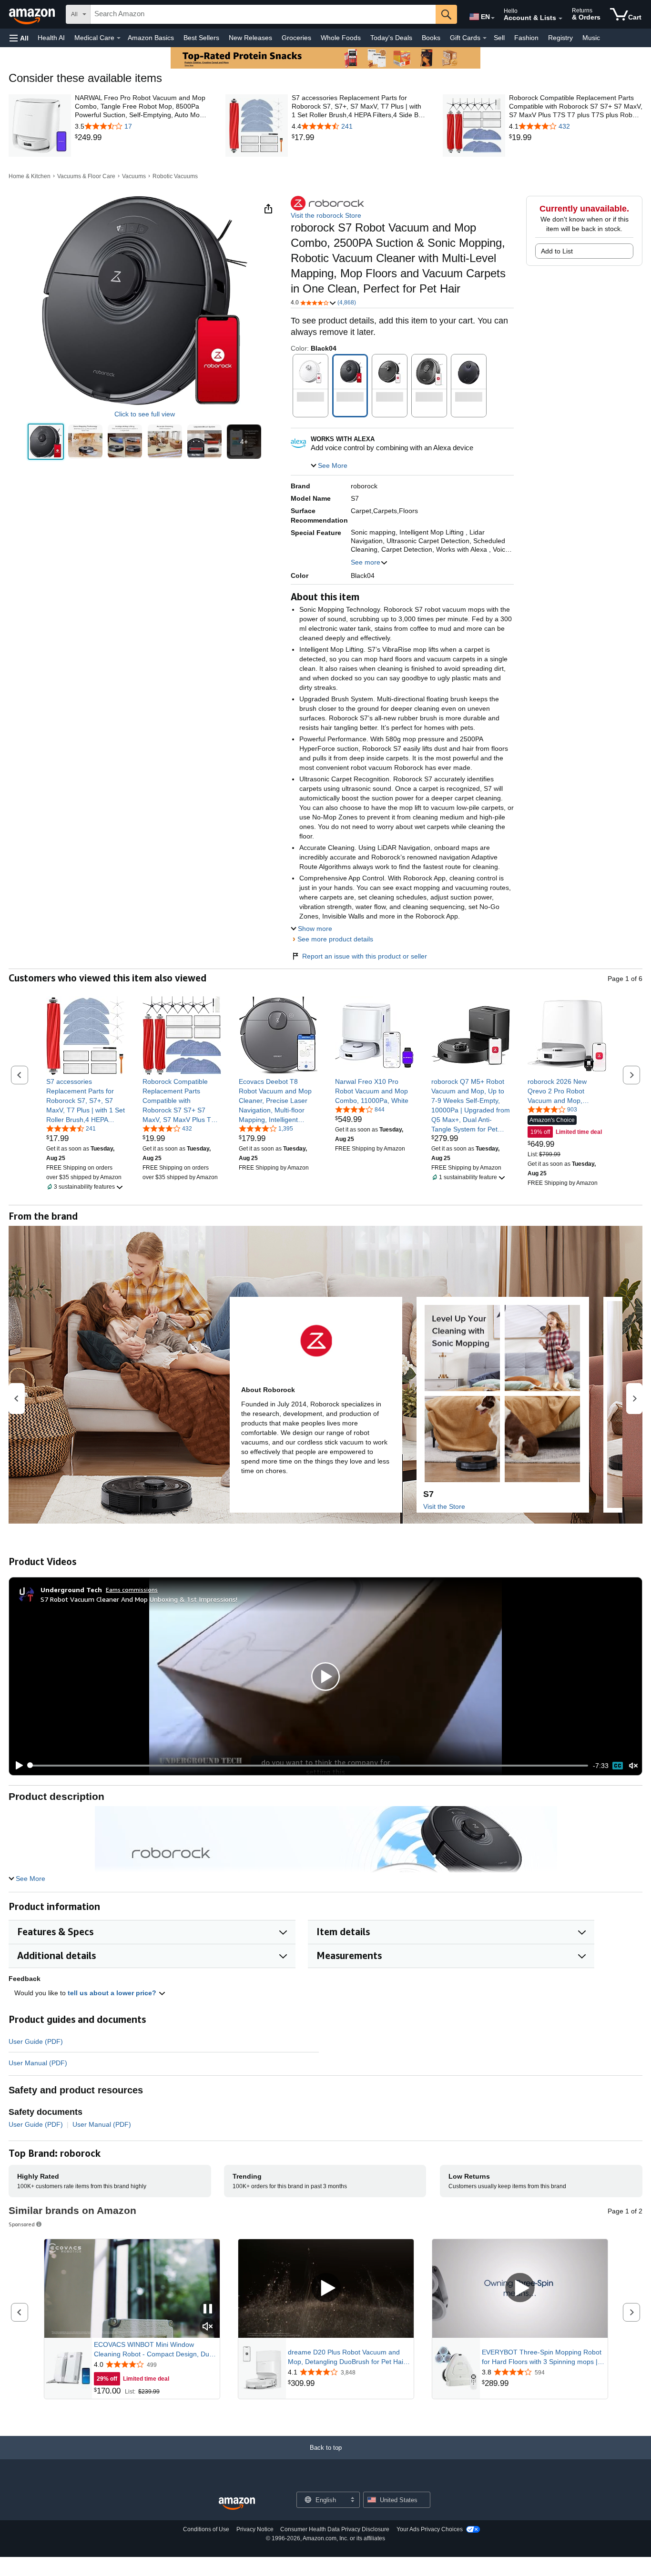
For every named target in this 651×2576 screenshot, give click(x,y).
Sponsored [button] (22, 2224)
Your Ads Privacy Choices (430, 2529)
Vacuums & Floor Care (86, 176)
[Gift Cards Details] (485, 38)
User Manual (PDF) (38, 2063)
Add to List (557, 251)
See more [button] (366, 562)
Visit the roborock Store (326, 215)
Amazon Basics (151, 38)
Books (431, 38)
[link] (142, 138)
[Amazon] (33, 14)
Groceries (296, 38)
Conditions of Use (206, 2529)
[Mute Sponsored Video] (208, 2327)
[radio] (46, 442)
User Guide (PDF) (36, 2041)
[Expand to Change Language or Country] (493, 18)
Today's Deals (391, 38)
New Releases (250, 38)
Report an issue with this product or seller (365, 956)
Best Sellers (201, 38)
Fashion (526, 38)
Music (591, 38)
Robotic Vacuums (175, 176)
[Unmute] (633, 1765)
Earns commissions (132, 1590)
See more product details (335, 939)
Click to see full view (145, 414)
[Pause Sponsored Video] (208, 2309)
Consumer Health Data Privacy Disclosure (335, 2529)
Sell (499, 38)
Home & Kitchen (30, 176)
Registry (560, 38)
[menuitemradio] (618, 1766)
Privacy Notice (255, 2529)
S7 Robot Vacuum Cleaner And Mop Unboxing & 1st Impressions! (139, 1599)
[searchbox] (263, 14)
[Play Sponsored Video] (326, 2288)
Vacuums (134, 176)
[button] (19, 38)
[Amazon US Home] (237, 2504)
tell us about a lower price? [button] (113, 1993)
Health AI (51, 38)
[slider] (309, 1766)
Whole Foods (341, 38)
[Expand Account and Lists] (560, 19)
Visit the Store (444, 1506)
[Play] (17, 1766)
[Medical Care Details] (119, 38)
